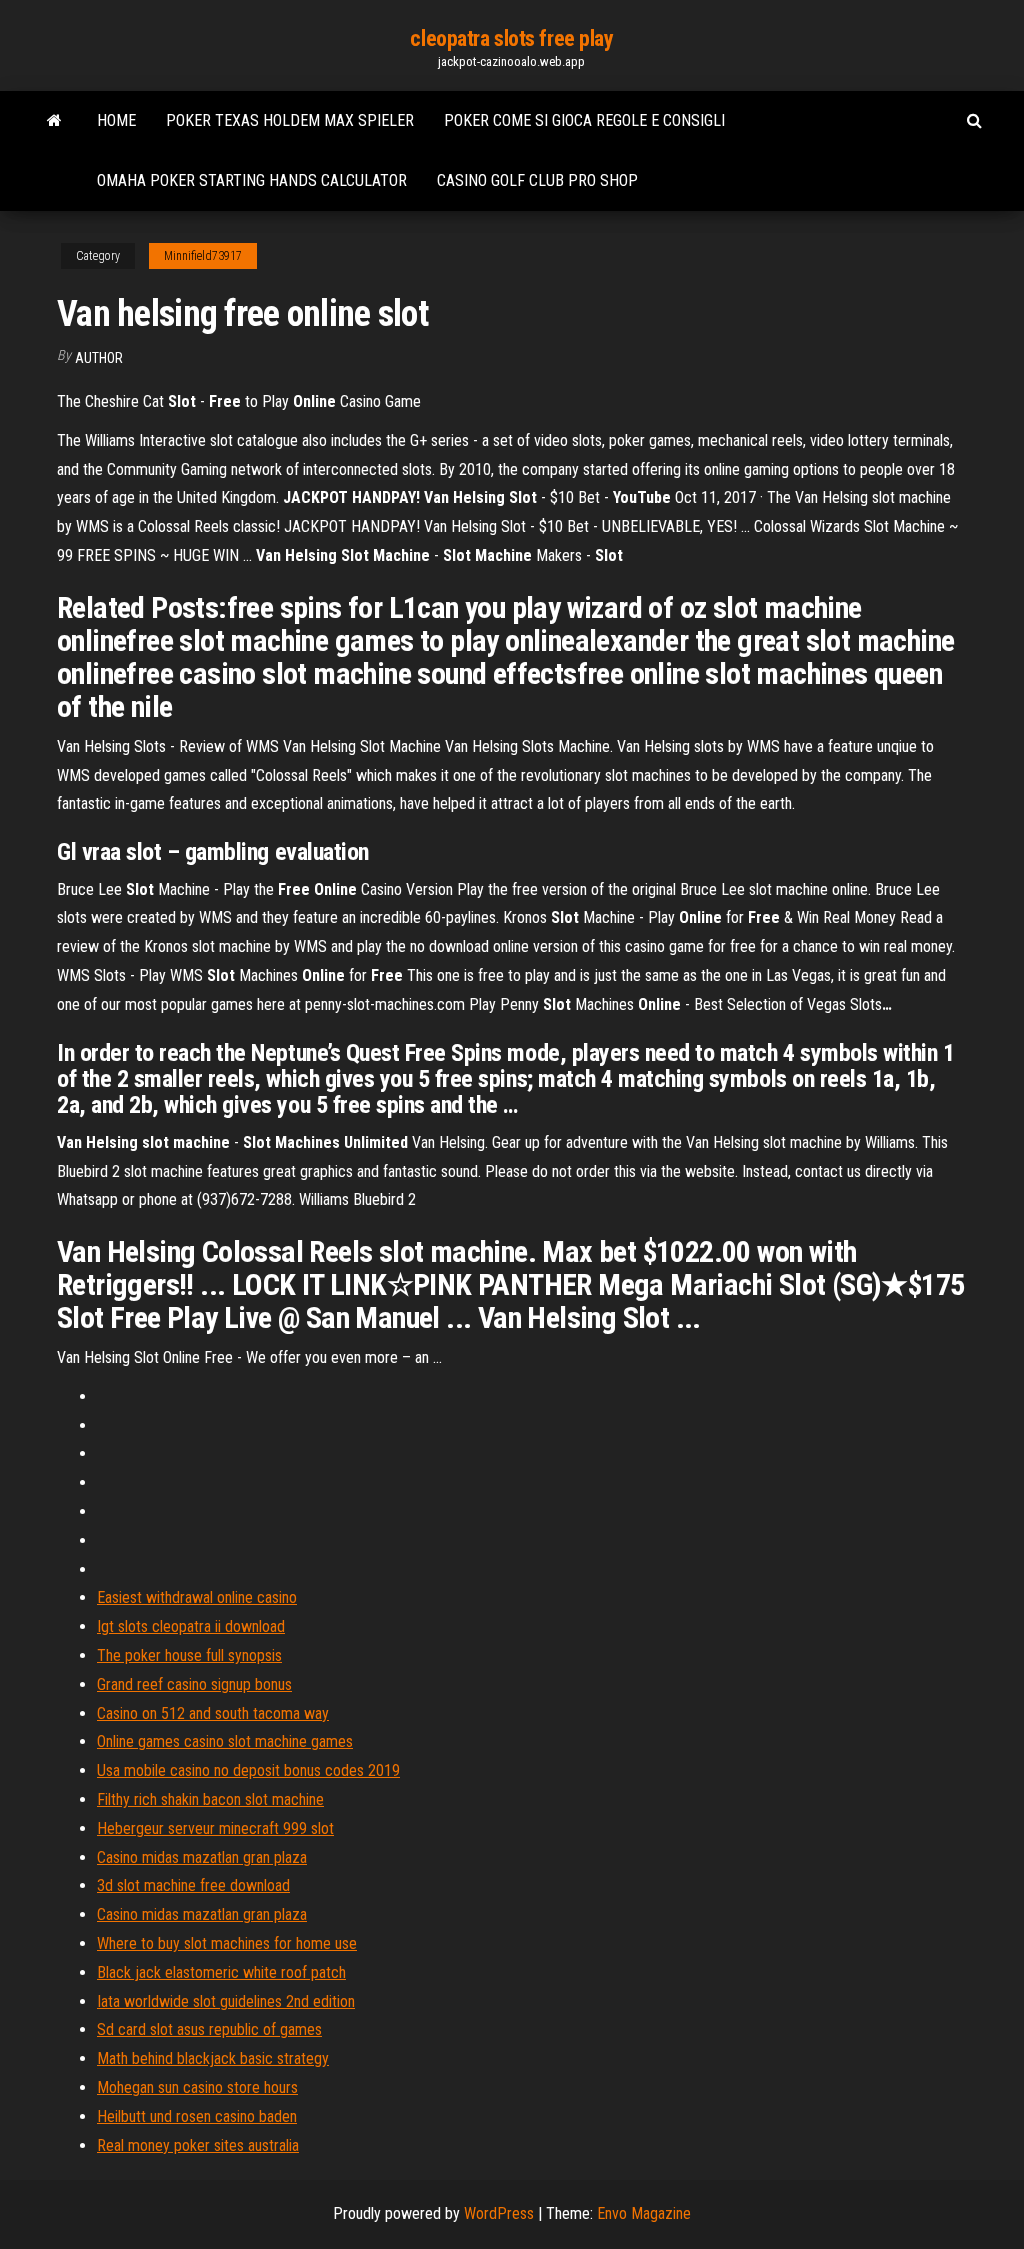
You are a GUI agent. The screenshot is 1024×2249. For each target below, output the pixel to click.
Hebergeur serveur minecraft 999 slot (215, 1828)
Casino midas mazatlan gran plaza (202, 1857)
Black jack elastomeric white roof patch (221, 1972)
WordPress (499, 2213)
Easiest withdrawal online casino (197, 1597)
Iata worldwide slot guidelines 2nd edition (226, 2001)
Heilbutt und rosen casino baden (197, 2116)
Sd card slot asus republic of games (209, 2029)
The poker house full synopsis (189, 1655)
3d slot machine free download (193, 1885)
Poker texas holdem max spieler (290, 120)
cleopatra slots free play (511, 38)
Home (116, 120)
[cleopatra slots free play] (54, 121)
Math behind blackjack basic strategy (213, 2058)
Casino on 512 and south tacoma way (213, 1713)
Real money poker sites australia (198, 2145)
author (99, 358)
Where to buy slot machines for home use (227, 1943)
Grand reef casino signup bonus (194, 1684)
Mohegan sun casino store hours (197, 2087)
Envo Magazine (644, 2213)
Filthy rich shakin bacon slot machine (210, 1799)
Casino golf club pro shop (537, 180)
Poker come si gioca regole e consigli (584, 120)
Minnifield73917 (203, 256)
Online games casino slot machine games (225, 1741)
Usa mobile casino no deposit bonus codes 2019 (248, 1770)
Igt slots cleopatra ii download (191, 1626)
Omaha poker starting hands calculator (252, 180)
